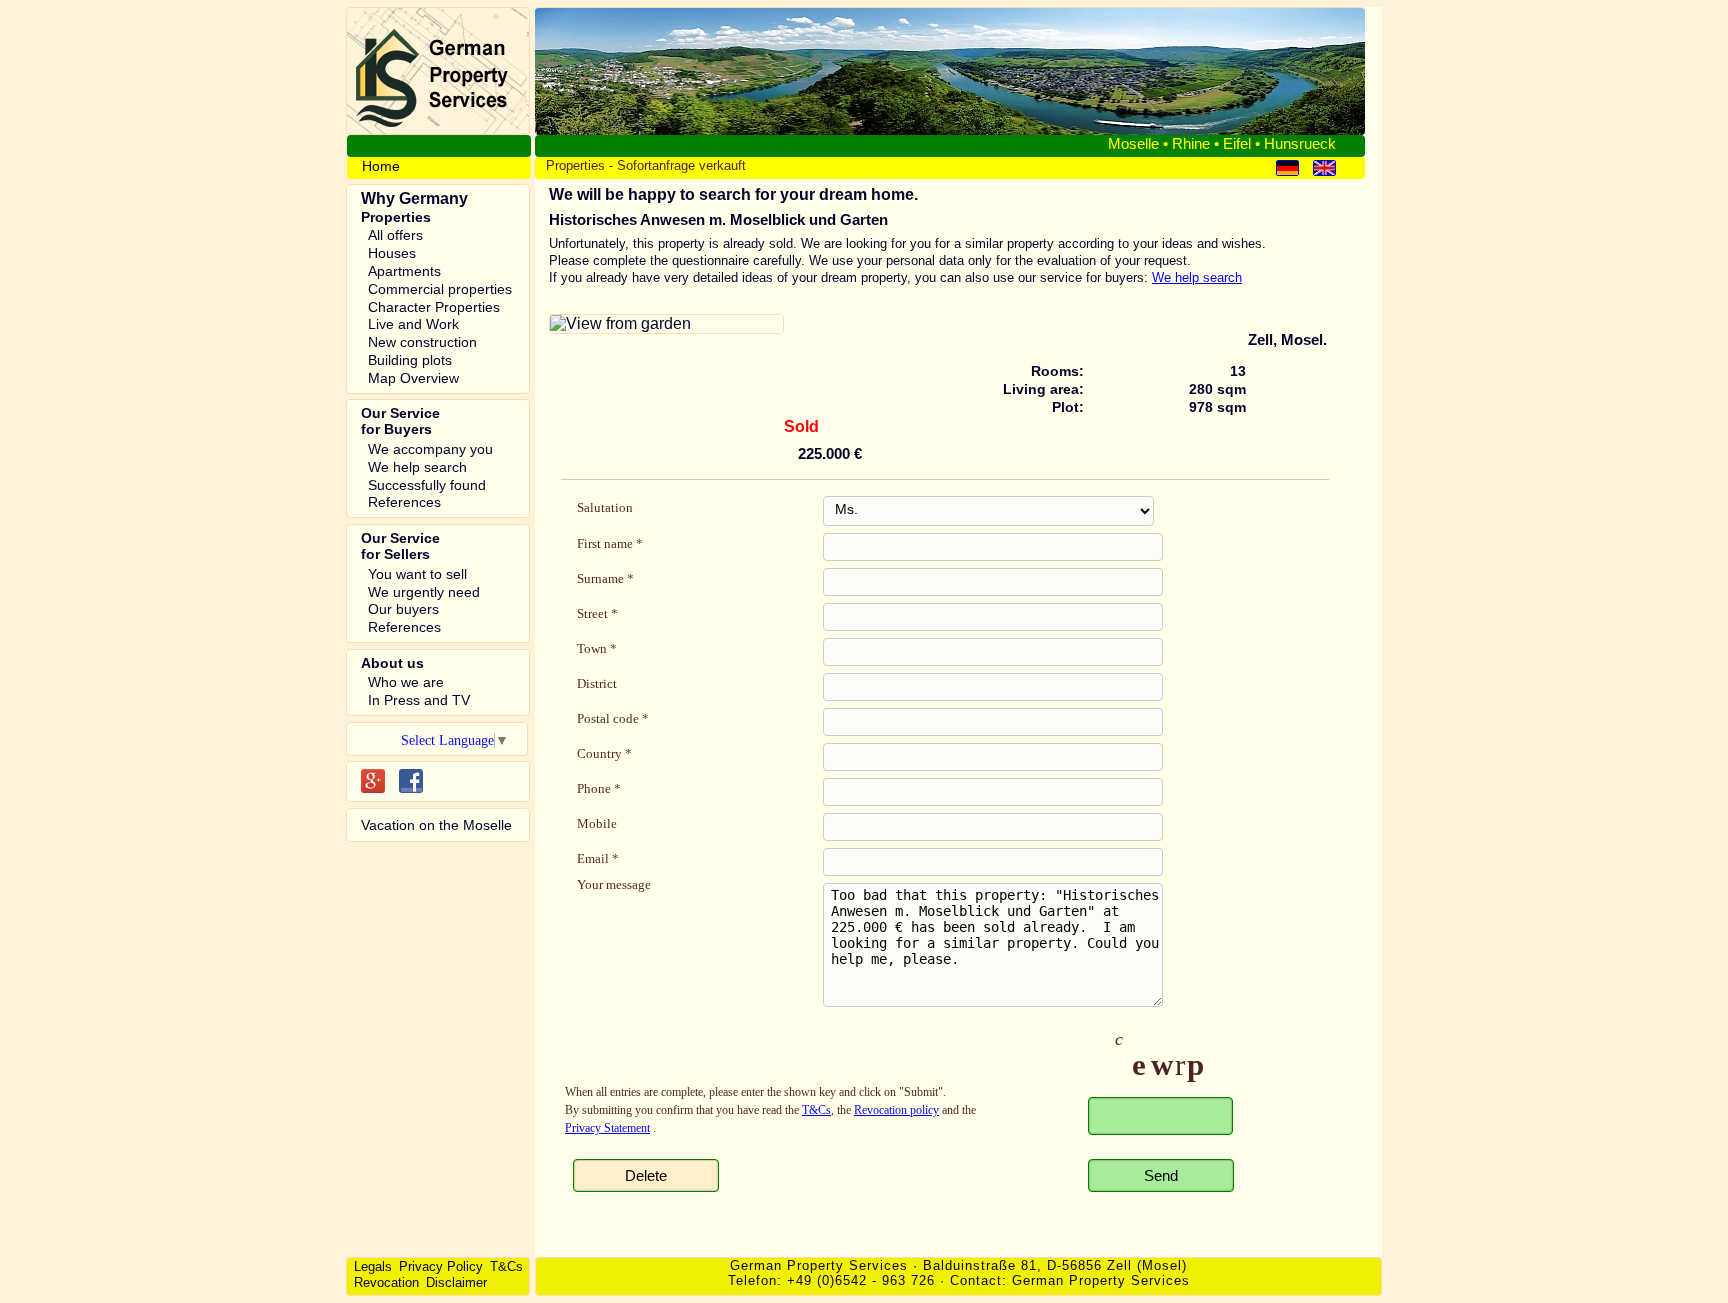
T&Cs (816, 1110)
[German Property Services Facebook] (411, 781)
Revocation (386, 1282)
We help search (1197, 277)
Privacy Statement (607, 1128)
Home (381, 166)
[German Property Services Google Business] (373, 781)
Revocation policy (896, 1110)
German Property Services (1101, 1280)
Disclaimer (456, 1282)
